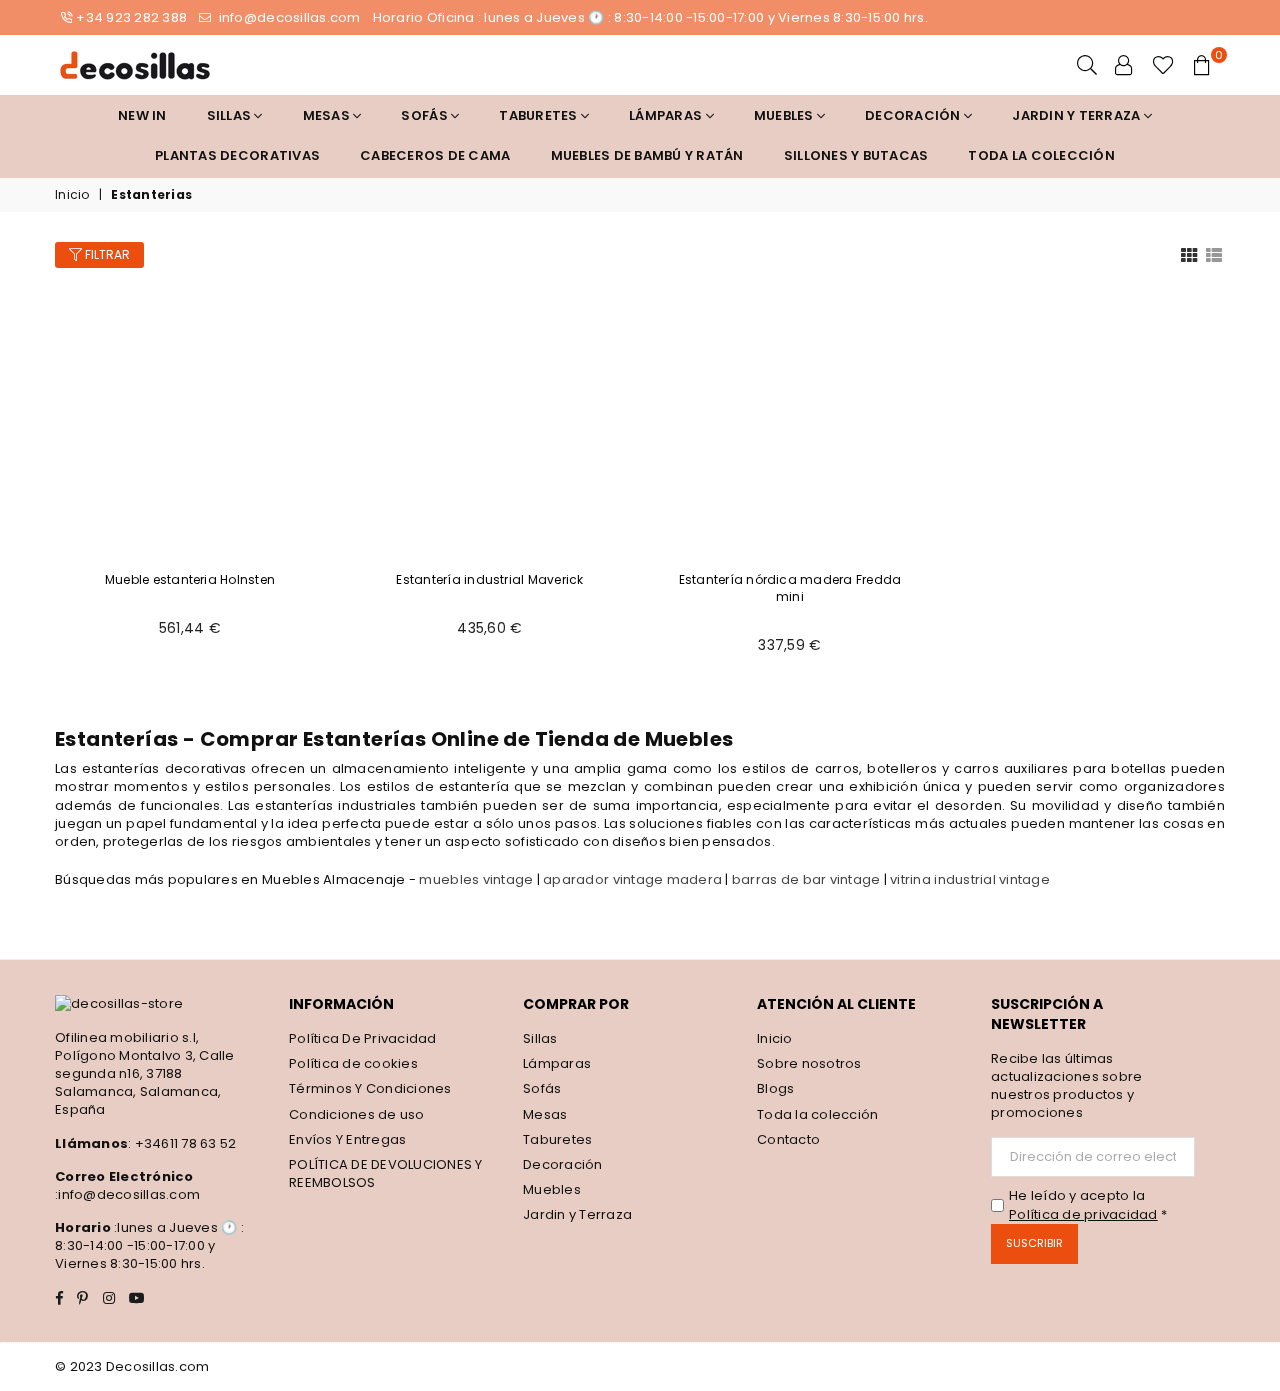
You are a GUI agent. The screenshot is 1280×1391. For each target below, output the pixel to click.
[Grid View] (1189, 254)
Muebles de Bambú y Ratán (647, 155)
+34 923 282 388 (131, 17)
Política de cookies (353, 1063)
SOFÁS (426, 115)
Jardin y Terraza (1077, 115)
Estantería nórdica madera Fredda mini (790, 588)
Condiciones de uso (357, 1114)
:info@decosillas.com (127, 1194)
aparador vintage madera (632, 879)
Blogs (775, 1088)
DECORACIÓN (914, 115)
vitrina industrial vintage (970, 879)
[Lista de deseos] (1163, 65)
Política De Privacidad (363, 1038)
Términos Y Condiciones (370, 1088)
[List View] (1214, 254)
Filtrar (106, 254)
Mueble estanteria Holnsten (190, 579)
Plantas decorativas (237, 155)
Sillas (231, 115)
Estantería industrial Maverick (489, 579)
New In (142, 115)
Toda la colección (1041, 155)
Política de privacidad (1083, 1214)
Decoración (563, 1164)
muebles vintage (476, 879)
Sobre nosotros (809, 1063)
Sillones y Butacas (856, 155)
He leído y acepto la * (1088, 1205)
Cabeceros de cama (435, 155)
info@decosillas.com (287, 17)
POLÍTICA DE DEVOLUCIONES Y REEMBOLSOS (386, 1173)
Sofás (542, 1088)
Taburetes (540, 115)
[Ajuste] (1124, 65)
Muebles (785, 115)
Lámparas (667, 115)
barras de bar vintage (806, 879)
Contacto (788, 1139)
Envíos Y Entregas (347, 1139)
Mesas (328, 115)
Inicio (72, 195)
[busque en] (1087, 65)
